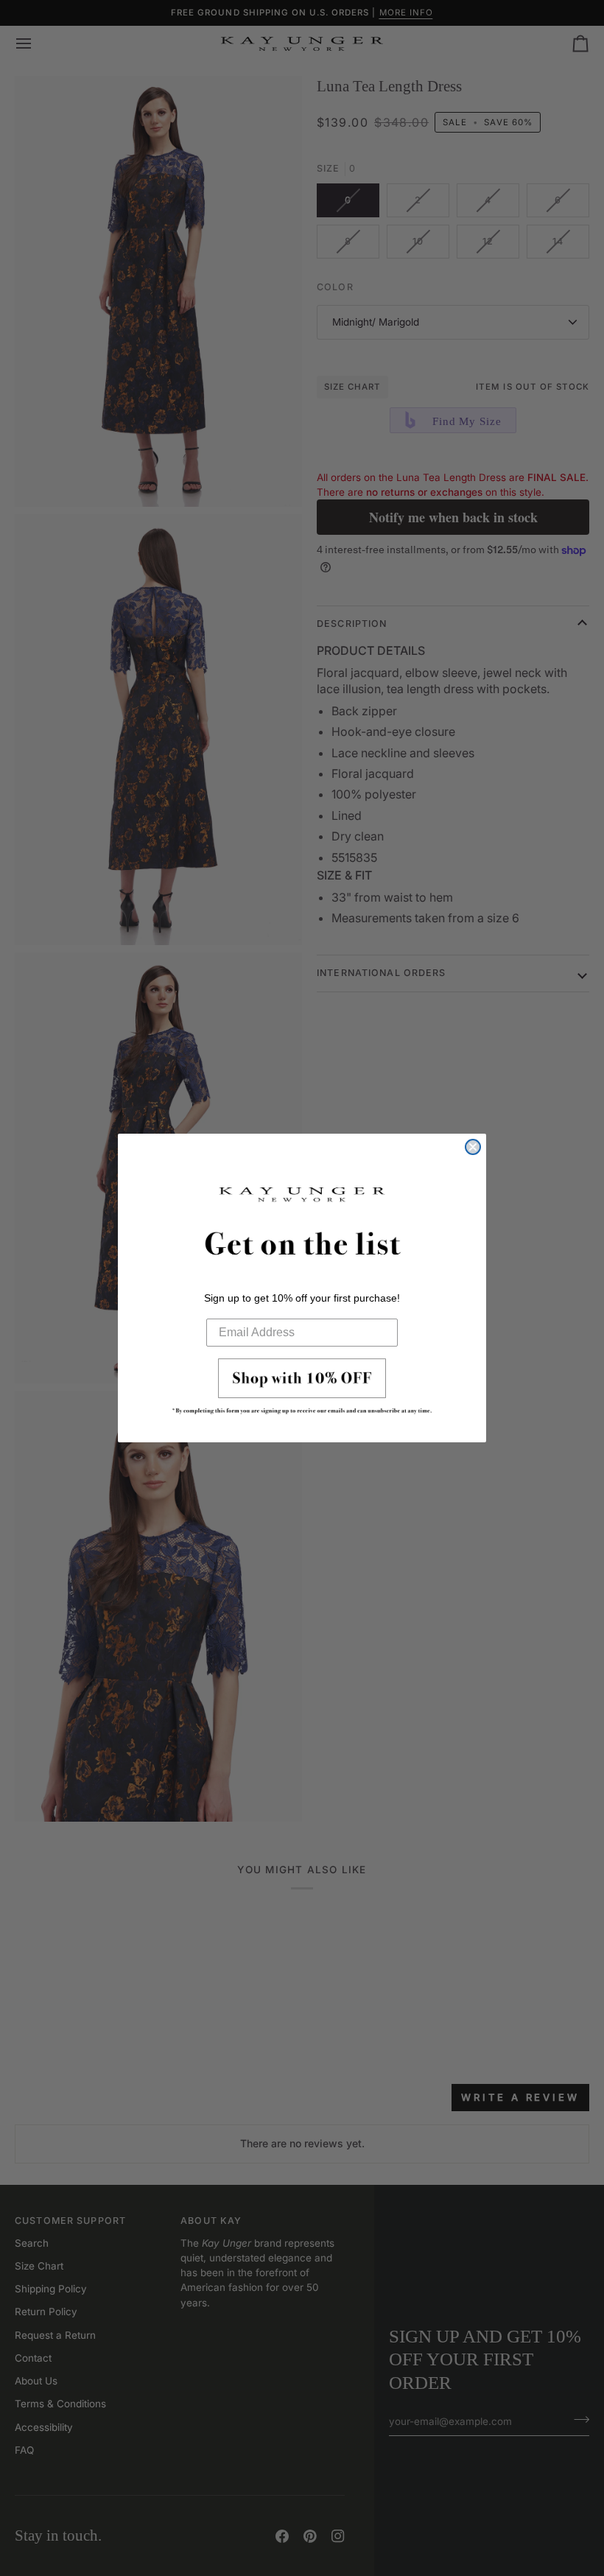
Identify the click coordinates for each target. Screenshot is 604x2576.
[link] (302, 1391)
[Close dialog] (473, 1147)
